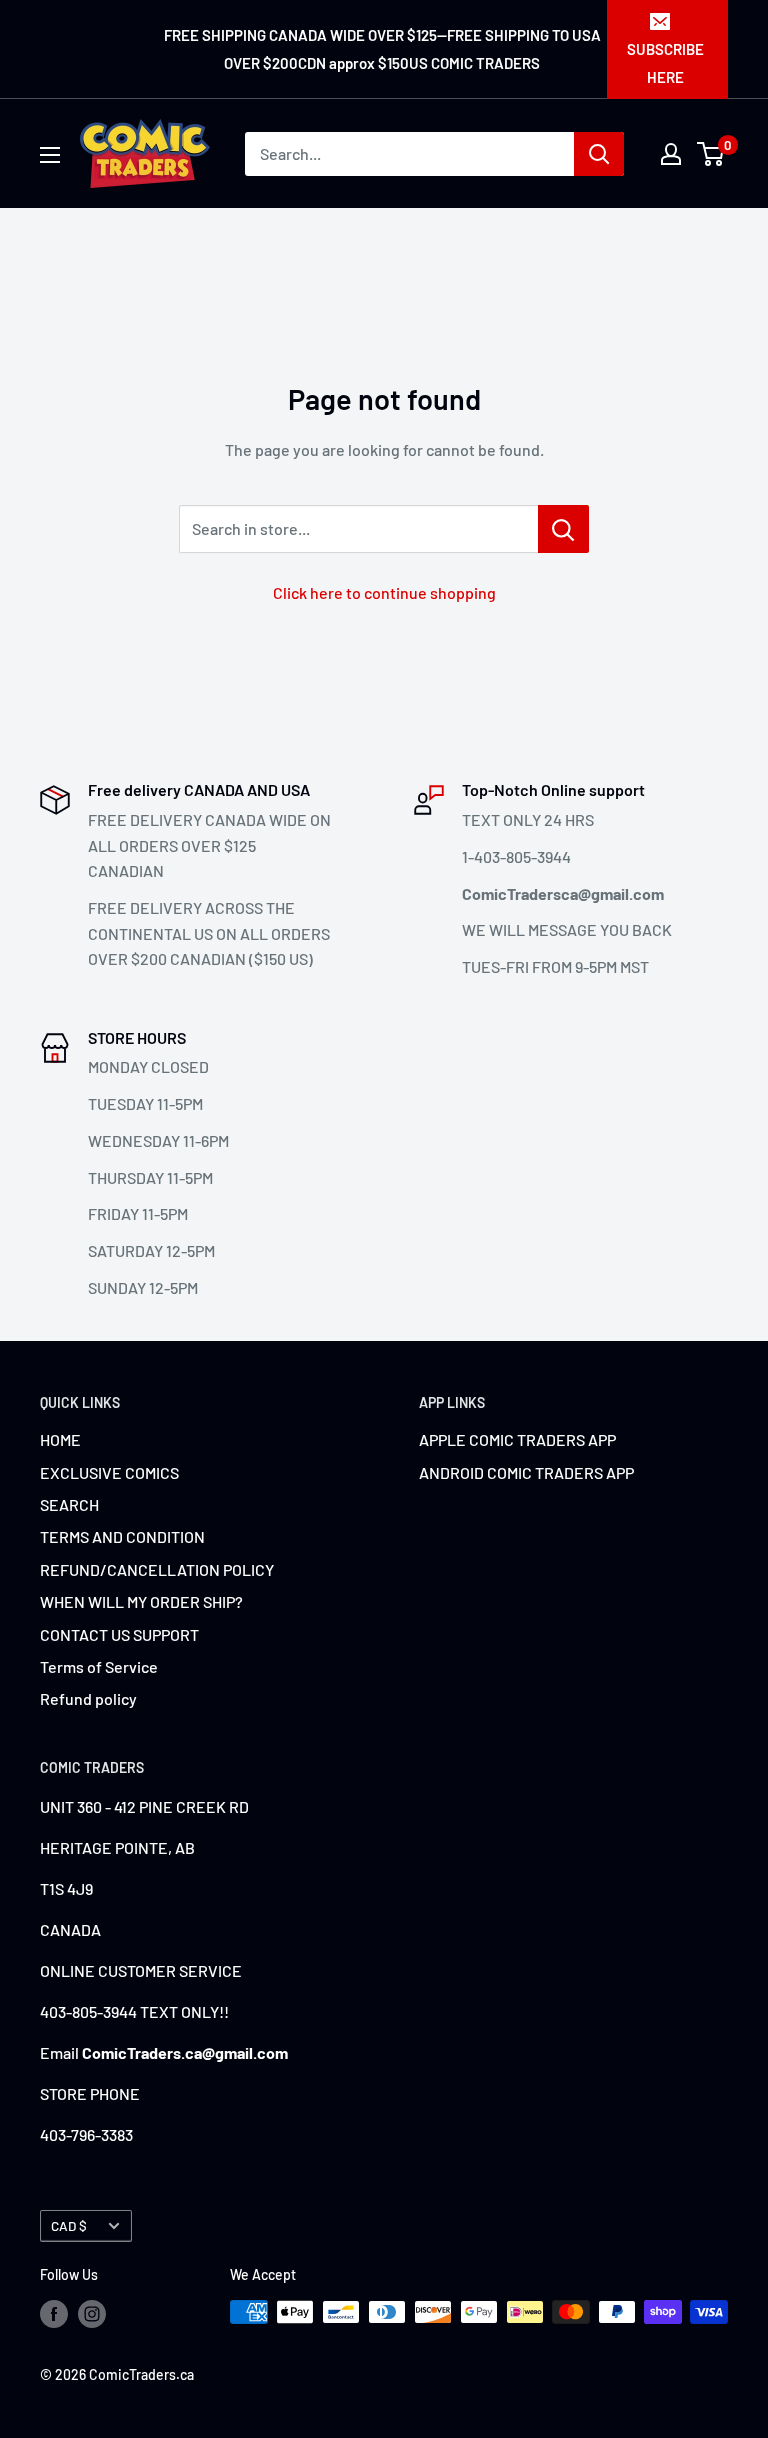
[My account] (671, 154)
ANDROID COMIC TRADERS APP (526, 1472)
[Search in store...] (563, 529)
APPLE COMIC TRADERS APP (517, 1439)
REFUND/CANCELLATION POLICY (157, 1569)
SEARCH (69, 1504)
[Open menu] (50, 155)
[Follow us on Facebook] (54, 2314)
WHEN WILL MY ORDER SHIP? (141, 1601)
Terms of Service (99, 1666)
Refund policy (88, 1698)
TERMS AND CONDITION (122, 1536)
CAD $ (69, 2225)
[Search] (599, 154)
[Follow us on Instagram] (92, 2314)
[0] (711, 154)
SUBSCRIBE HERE (665, 63)
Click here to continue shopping (384, 592)
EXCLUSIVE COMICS (109, 1472)
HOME (60, 1439)
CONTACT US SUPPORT (119, 1634)
